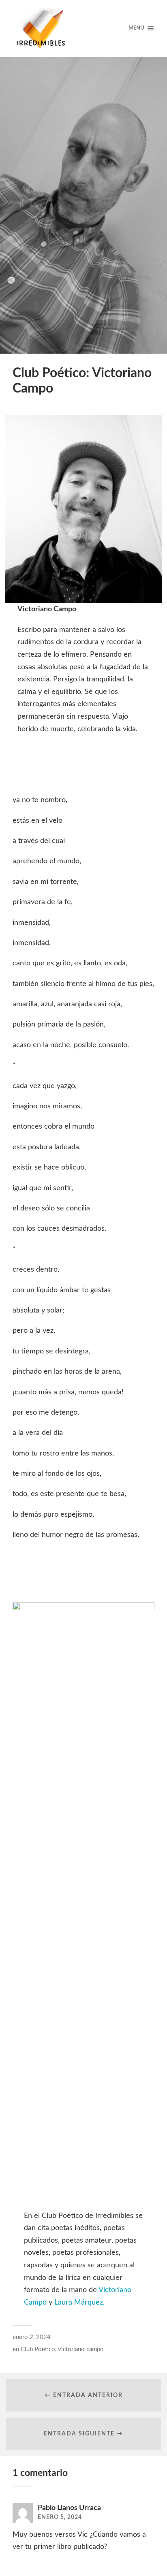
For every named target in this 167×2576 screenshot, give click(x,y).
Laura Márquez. (79, 2303)
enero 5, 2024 (60, 2517)
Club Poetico (38, 2349)
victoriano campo (81, 2349)
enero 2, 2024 (32, 2337)
